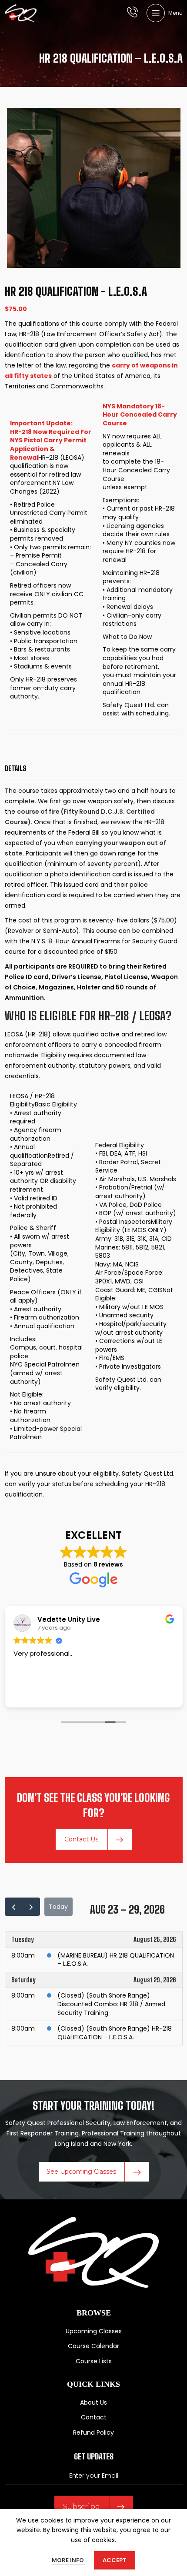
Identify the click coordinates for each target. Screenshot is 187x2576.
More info (68, 2560)
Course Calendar (93, 2346)
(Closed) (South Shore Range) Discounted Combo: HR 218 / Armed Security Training (111, 2004)
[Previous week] (14, 1907)
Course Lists (94, 2361)
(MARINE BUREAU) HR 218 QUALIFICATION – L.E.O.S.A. (116, 1960)
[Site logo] (21, 13)
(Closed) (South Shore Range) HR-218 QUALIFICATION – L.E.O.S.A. (115, 2033)
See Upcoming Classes (81, 2172)
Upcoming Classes (94, 2331)
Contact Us (81, 1839)
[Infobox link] (132, 13)
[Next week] (31, 1907)
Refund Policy (93, 2432)
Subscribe (81, 2507)
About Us (93, 2402)
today (58, 1907)
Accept (115, 2560)
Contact (94, 2417)
